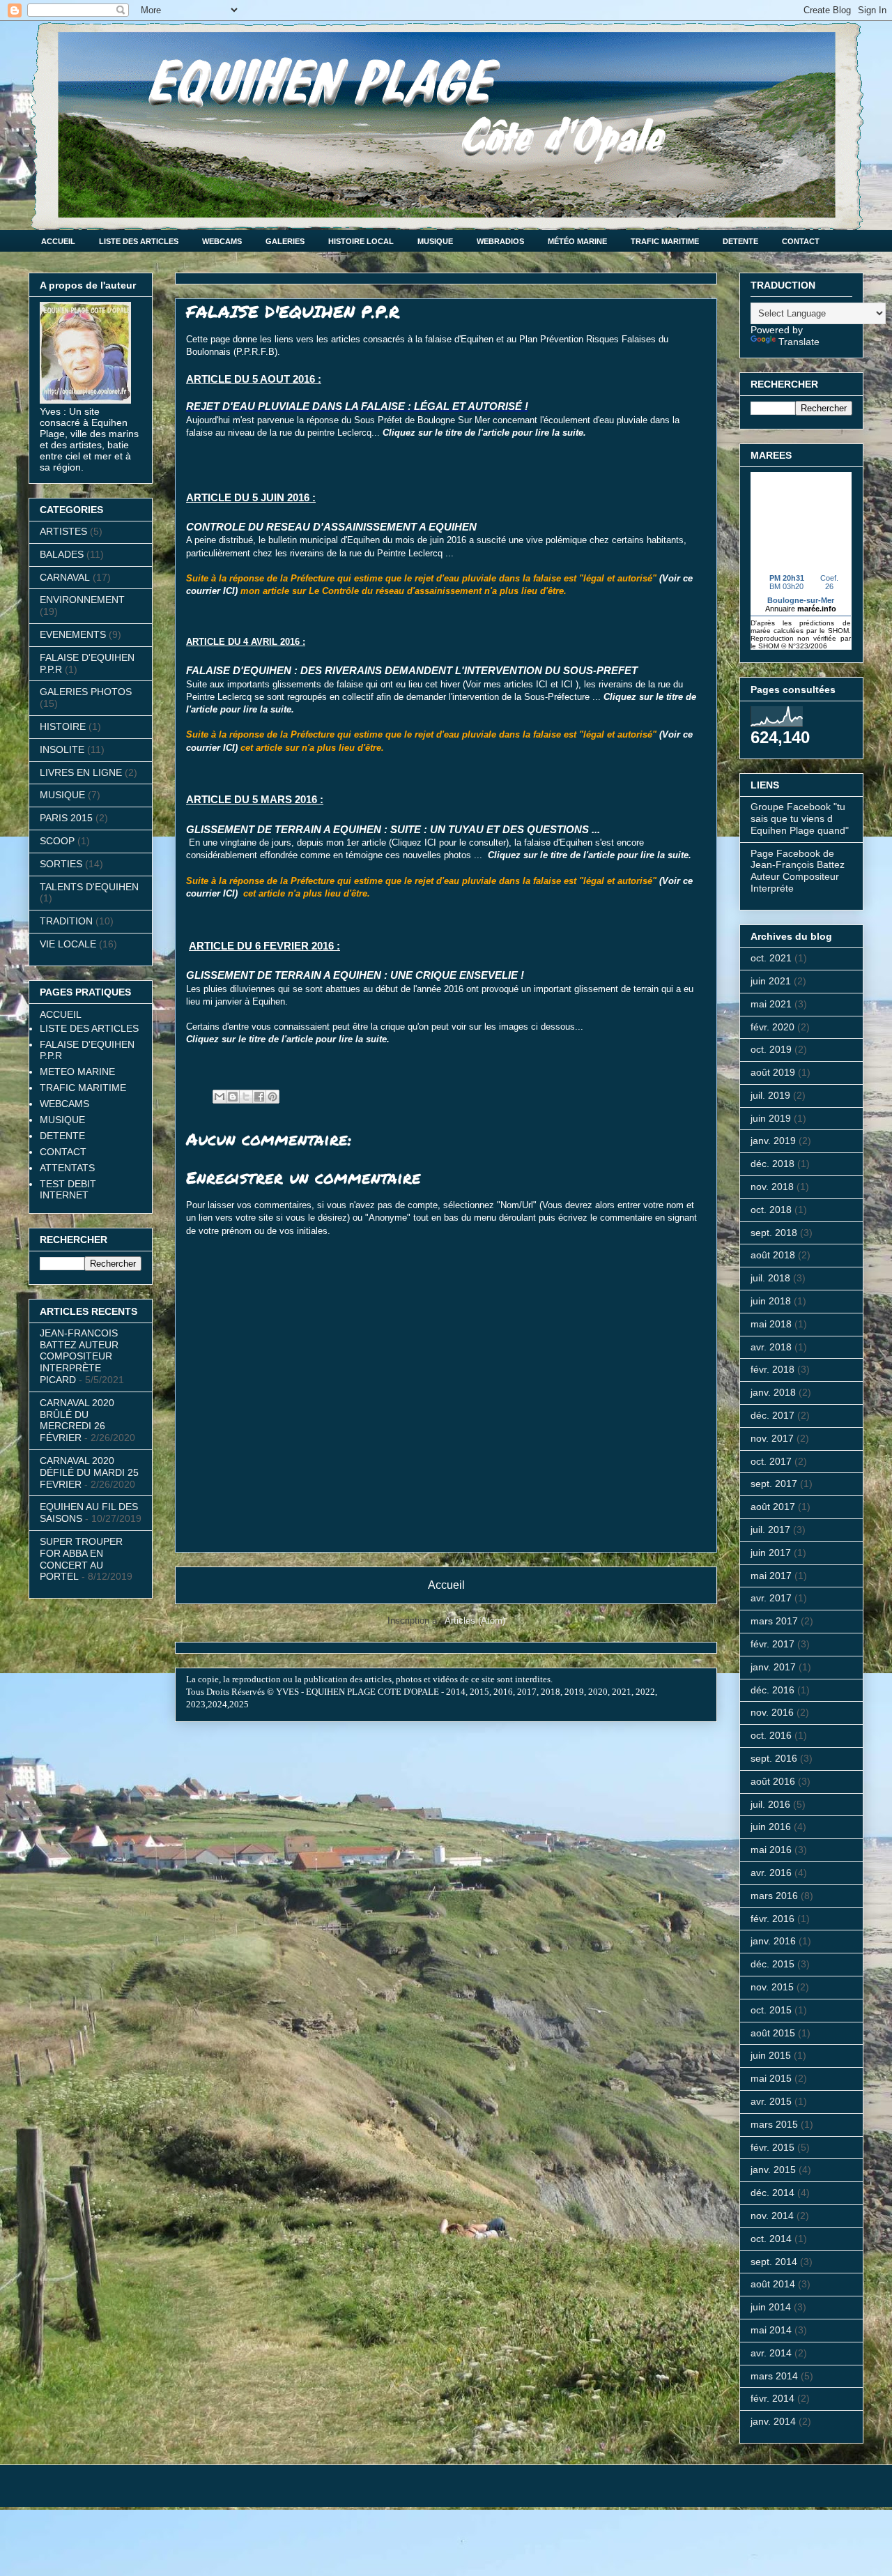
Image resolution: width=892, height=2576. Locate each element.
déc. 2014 (772, 2193)
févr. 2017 (772, 1644)
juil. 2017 (770, 1530)
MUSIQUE (435, 241)
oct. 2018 (771, 1210)
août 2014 (773, 2284)
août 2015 (773, 2033)
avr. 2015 (771, 2101)
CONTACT (801, 241)
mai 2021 (771, 1004)
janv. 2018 (773, 1392)
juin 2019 (771, 1118)
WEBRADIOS (500, 241)
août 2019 (773, 1072)
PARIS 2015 (66, 818)
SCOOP (57, 841)
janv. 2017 (773, 1667)
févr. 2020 (772, 1027)
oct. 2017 (771, 1461)
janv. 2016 (773, 1941)
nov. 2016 (772, 1712)
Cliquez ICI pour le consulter (449, 843)
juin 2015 (771, 2055)
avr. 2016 (771, 1873)
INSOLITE (62, 749)
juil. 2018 (770, 1278)
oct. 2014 (771, 2239)
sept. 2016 (774, 1758)
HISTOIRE (63, 726)
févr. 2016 (772, 1919)
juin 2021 (771, 981)
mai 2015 (771, 2078)
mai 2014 (771, 2330)
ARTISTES (63, 531)
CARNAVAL (65, 577)
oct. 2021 (771, 958)
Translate (799, 342)
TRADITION (66, 921)
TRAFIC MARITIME (665, 241)
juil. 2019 (770, 1095)
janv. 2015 (773, 2170)
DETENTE (740, 241)
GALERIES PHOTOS (86, 692)
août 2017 (773, 1507)
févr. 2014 (772, 2398)
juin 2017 (771, 1553)
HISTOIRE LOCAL (361, 241)
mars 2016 (774, 1896)
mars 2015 (774, 2124)
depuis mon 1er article (341, 843)
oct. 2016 (771, 1735)
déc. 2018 (772, 1164)
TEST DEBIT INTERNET (68, 1189)
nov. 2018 (772, 1187)
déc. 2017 (772, 1415)
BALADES (62, 554)
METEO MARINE (77, 1072)
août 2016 (773, 1781)
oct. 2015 (771, 2010)
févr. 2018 (772, 1369)
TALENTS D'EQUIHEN (89, 887)
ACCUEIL (58, 241)
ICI (542, 684)
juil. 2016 (770, 1804)
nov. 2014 (772, 2216)
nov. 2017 (772, 1438)
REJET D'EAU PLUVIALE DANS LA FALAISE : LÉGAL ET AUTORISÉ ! (357, 406)
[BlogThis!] (233, 1097)
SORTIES (61, 864)
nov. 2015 (772, 1987)
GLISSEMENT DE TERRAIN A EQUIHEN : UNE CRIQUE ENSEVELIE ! (355, 975)
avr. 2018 (771, 1347)
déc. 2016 (772, 1690)
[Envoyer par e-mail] (220, 1097)
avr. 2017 (771, 1598)
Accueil (446, 1585)
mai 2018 (771, 1324)
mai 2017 (771, 1576)
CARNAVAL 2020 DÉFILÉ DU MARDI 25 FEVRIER (89, 1472)
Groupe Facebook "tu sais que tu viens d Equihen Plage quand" (800, 818)
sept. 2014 (774, 2262)
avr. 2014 (771, 2353)
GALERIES (285, 241)
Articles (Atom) (475, 1621)
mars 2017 (774, 1621)
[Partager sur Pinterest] (272, 1097)
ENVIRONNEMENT (82, 600)
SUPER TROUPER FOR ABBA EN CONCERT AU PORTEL (81, 1559)
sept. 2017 (774, 1484)
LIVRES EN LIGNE (81, 772)
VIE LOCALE (68, 944)
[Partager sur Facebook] (259, 1097)
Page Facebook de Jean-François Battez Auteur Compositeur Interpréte (798, 871)
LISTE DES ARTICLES (139, 241)
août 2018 (773, 1255)
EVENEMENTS (73, 634)
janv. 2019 (773, 1141)
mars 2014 (774, 2376)
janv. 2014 (773, 2421)
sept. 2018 (774, 1233)
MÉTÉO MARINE (577, 241)
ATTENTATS (67, 1168)
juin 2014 (771, 2307)
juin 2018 (771, 1301)
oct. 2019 (771, 1049)
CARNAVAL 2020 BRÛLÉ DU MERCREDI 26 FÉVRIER (77, 1420)
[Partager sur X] (246, 1097)
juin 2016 (771, 1827)
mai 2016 (771, 1850)
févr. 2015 (772, 2147)
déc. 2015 (772, 1964)
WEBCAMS (222, 241)
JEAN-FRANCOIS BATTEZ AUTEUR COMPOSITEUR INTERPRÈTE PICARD (79, 1356)
